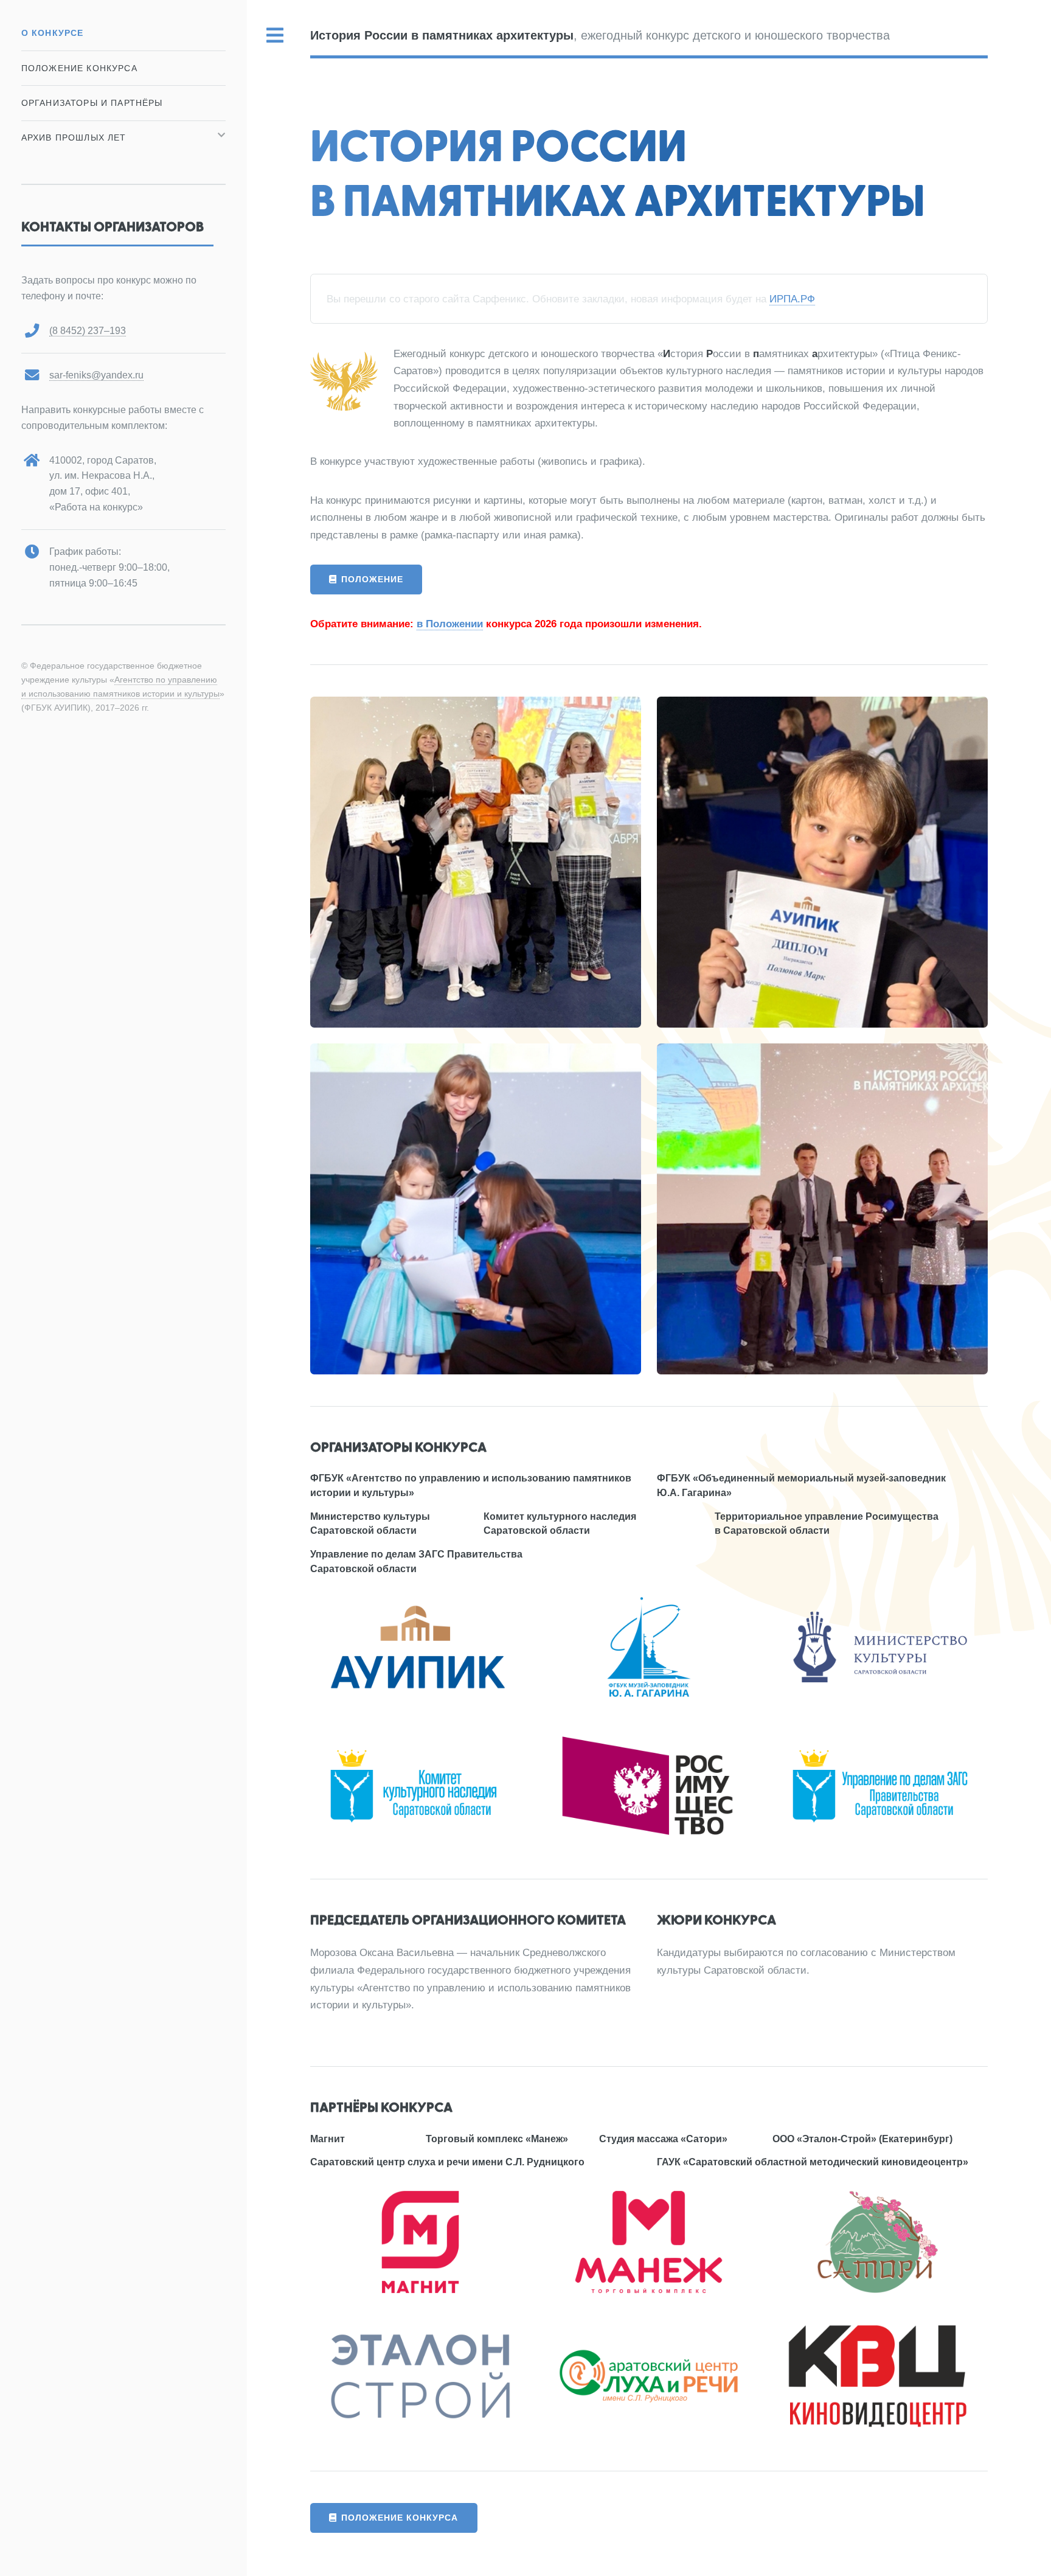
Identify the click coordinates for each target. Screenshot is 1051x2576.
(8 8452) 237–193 (88, 331)
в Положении (450, 624)
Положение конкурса (400, 2518)
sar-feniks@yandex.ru (96, 375)
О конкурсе (53, 33)
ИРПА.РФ (792, 299)
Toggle (276, 36)
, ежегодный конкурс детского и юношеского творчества (600, 35)
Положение (372, 579)
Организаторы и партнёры (92, 103)
